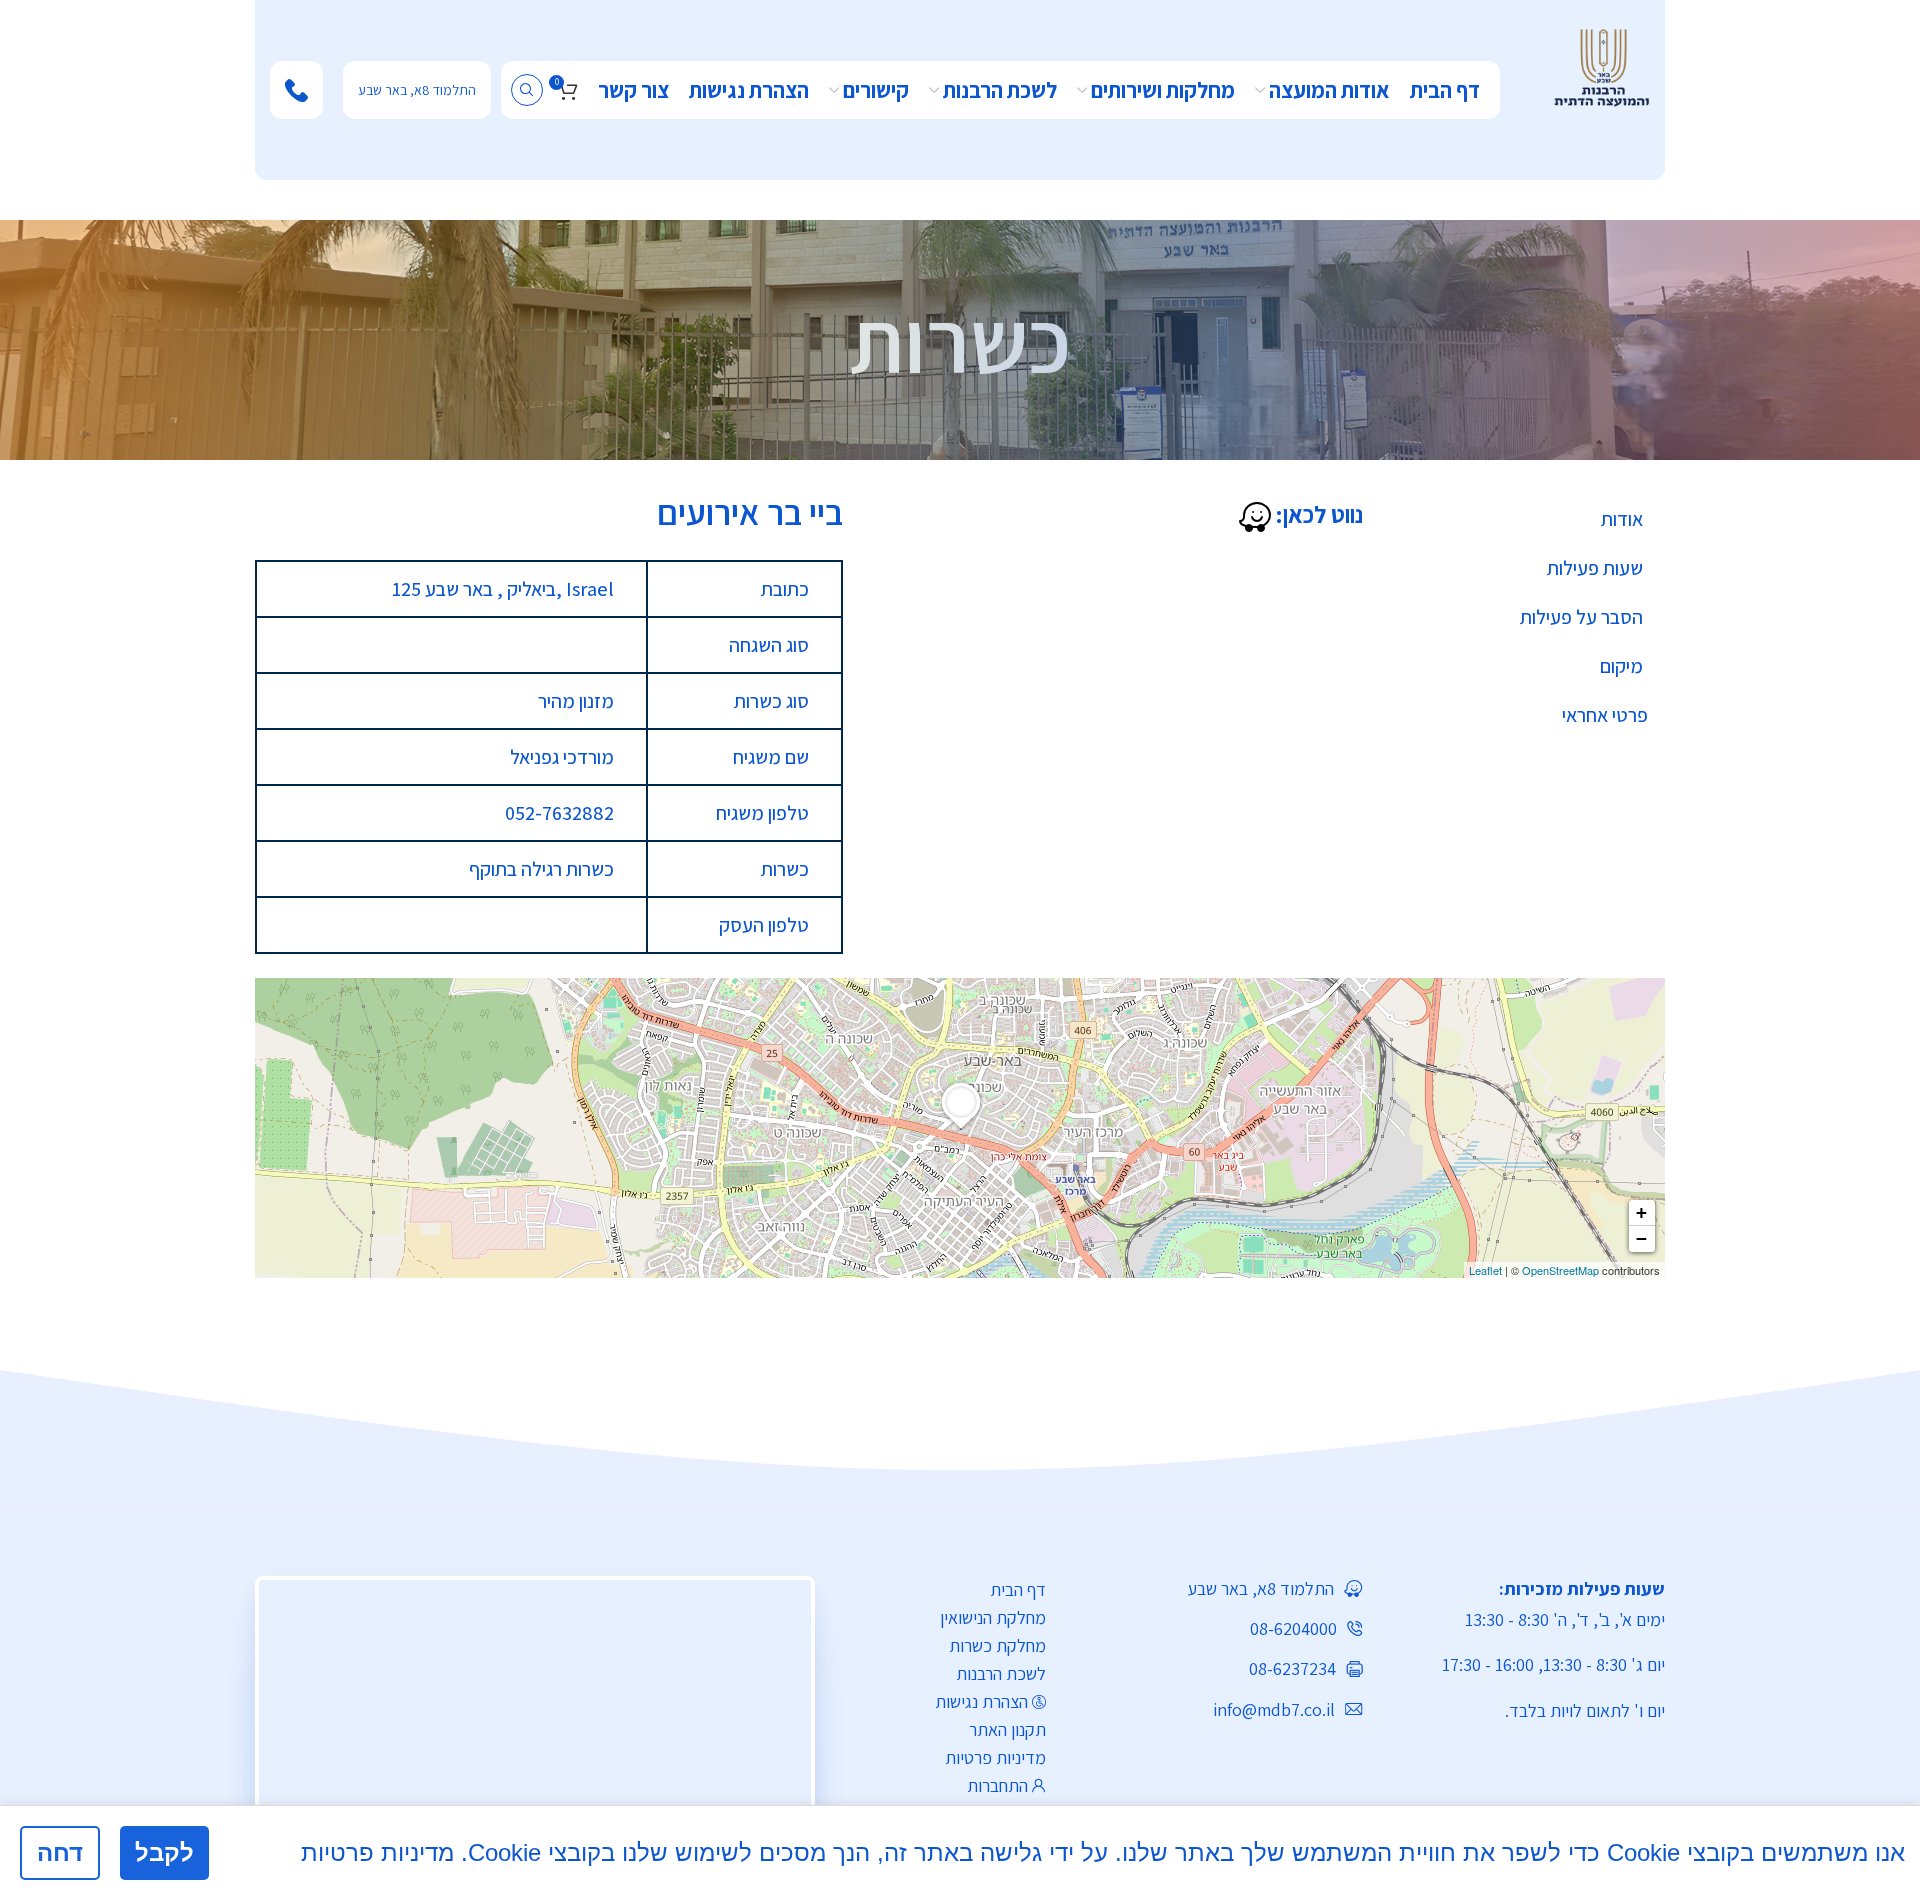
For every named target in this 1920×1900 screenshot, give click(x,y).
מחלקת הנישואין (993, 1617)
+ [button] (1641, 1212)
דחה (60, 1852)
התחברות (997, 1785)
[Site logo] (1601, 66)
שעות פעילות (1595, 568)
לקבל (164, 1852)
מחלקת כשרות (997, 1645)
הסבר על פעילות (1581, 617)
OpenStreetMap (1560, 1270)
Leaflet (1485, 1270)
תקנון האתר (1007, 1729)
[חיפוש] (527, 90)
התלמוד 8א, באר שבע (417, 90)
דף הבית (1018, 1589)
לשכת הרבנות (1001, 1673)
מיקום (1621, 666)
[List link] (1219, 1588)
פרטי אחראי (1605, 715)
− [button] (1641, 1238)
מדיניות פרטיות (995, 1757)
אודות (1622, 519)
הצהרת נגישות (981, 1701)
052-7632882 (559, 813)
